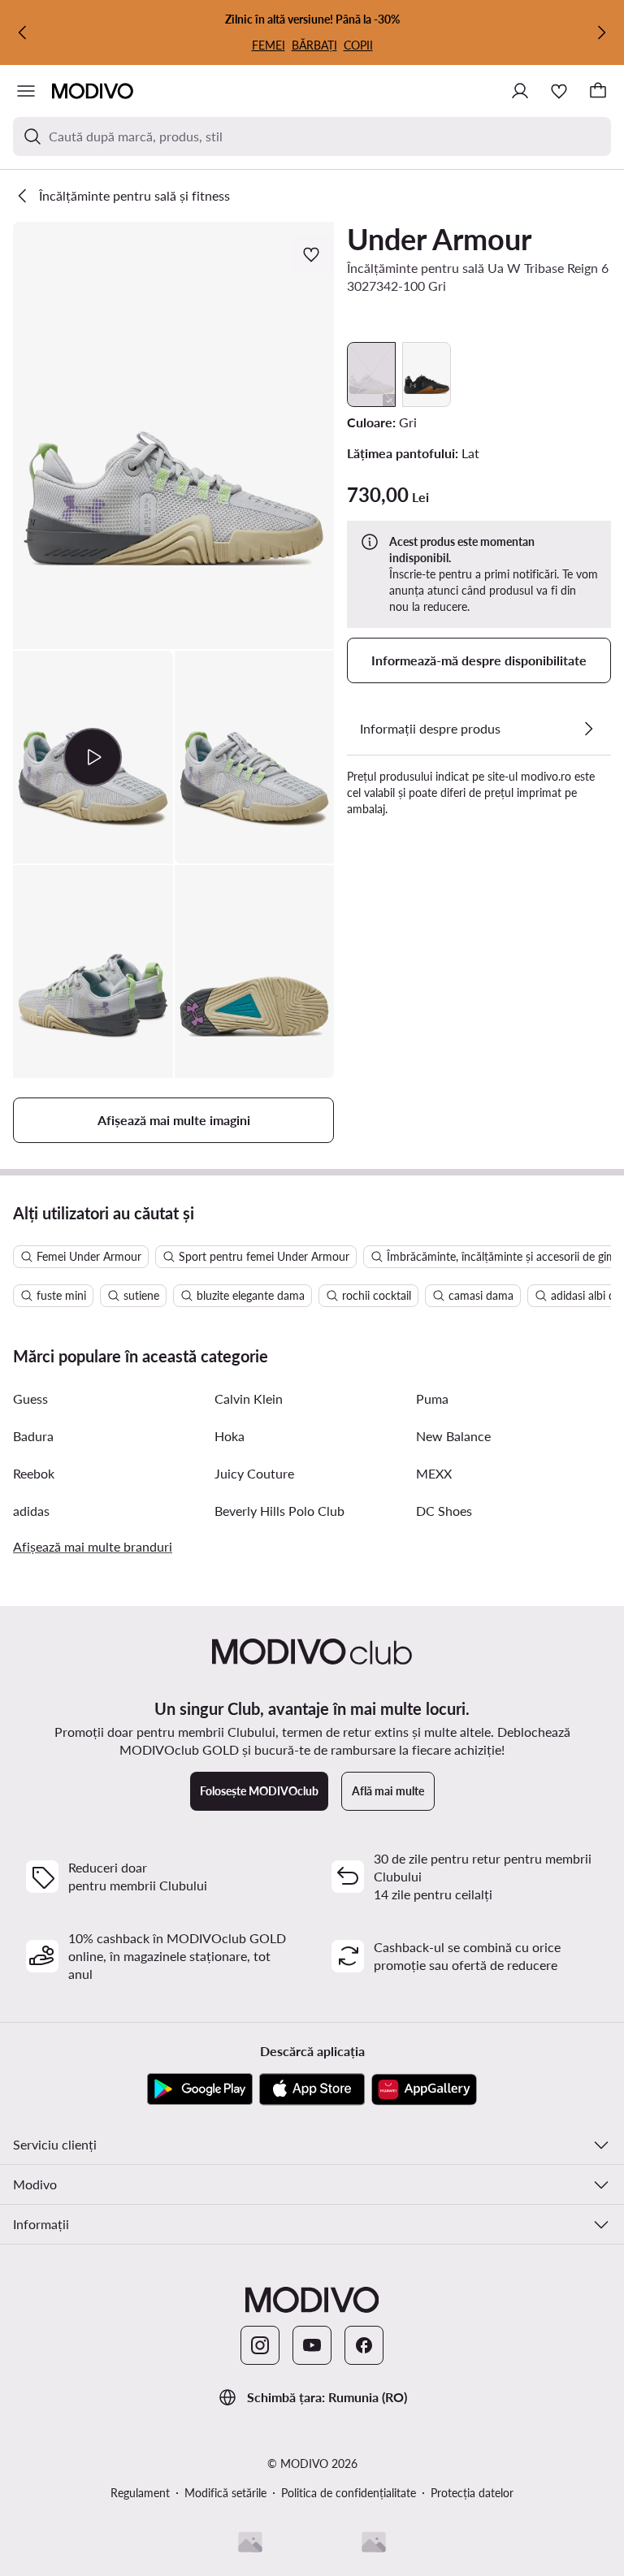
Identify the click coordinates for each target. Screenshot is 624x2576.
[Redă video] (93, 757)
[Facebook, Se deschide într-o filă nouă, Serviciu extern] (364, 2345)
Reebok (34, 1473)
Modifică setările (225, 2493)
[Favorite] (559, 91)
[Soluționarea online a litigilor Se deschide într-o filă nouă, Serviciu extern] (374, 2542)
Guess (30, 1398)
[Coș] (598, 91)
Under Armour (439, 239)
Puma (432, 1398)
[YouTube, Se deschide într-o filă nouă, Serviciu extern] (312, 2345)
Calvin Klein (249, 1398)
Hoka (230, 1436)
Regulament (140, 2493)
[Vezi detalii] (588, 729)
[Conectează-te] (520, 91)
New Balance (453, 1436)
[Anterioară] (23, 32)
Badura (33, 1436)
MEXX (434, 1473)
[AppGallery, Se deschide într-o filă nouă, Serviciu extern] (424, 2089)
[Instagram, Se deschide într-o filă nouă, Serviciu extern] (260, 2345)
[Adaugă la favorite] (313, 254)
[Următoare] (601, 32)
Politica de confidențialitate (349, 2493)
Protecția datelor (472, 2493)
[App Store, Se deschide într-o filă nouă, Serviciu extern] (312, 2089)
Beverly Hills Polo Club (279, 1511)
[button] (173, 435)
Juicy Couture (254, 1473)
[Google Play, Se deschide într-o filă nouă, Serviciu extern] (200, 2089)
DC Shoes (444, 1511)
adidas (31, 1511)
